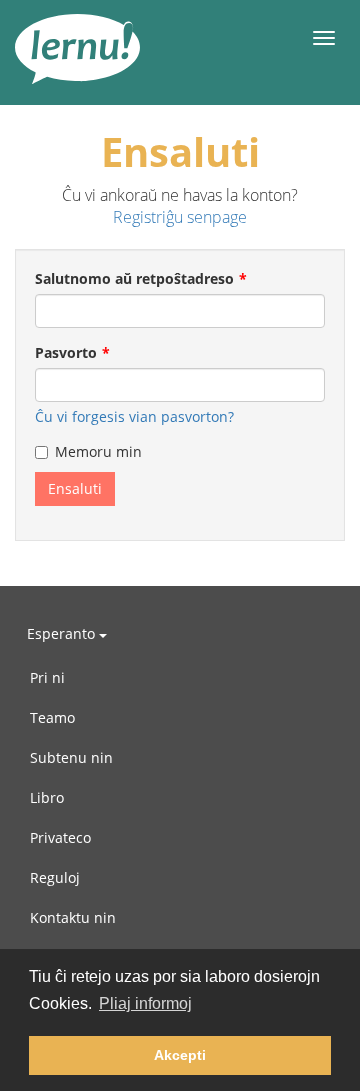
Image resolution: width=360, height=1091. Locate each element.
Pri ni (47, 677)
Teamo (52, 717)
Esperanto (63, 633)
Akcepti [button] (180, 1055)
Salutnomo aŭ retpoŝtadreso (134, 278)
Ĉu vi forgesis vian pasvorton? (134, 416)
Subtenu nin (71, 757)
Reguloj (55, 877)
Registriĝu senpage (180, 217)
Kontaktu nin (73, 917)
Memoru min (98, 451)
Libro (47, 797)
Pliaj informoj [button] (145, 1003)
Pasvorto (66, 352)
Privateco (60, 837)
